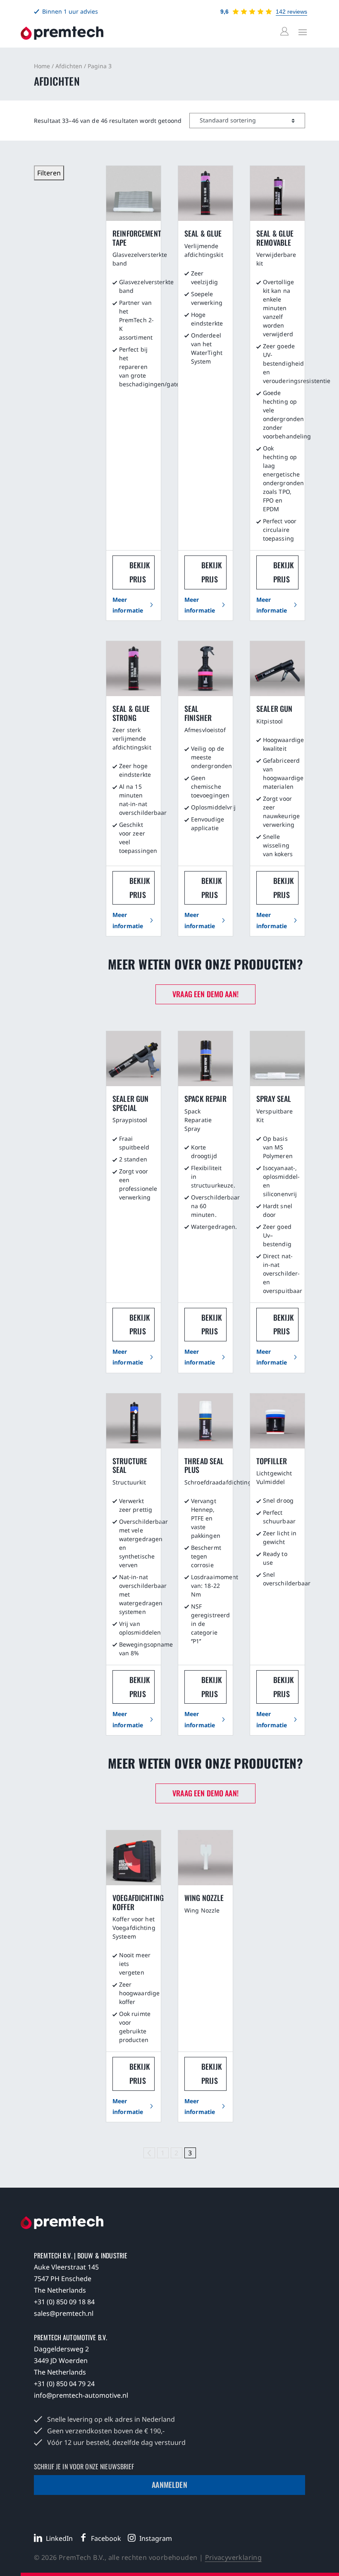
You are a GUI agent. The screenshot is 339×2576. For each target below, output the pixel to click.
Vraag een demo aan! (205, 994)
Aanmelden (169, 2485)
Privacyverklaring (234, 2557)
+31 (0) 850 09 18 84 (64, 2302)
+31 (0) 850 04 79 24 (64, 2384)
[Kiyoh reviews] (252, 12)
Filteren (49, 173)
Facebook (106, 2538)
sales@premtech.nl (64, 2313)
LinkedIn (59, 2538)
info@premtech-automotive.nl (81, 2395)
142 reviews (291, 12)
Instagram (156, 2538)
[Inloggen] (286, 32)
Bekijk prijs (140, 572)
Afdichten (69, 66)
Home (42, 66)
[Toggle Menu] (301, 32)
